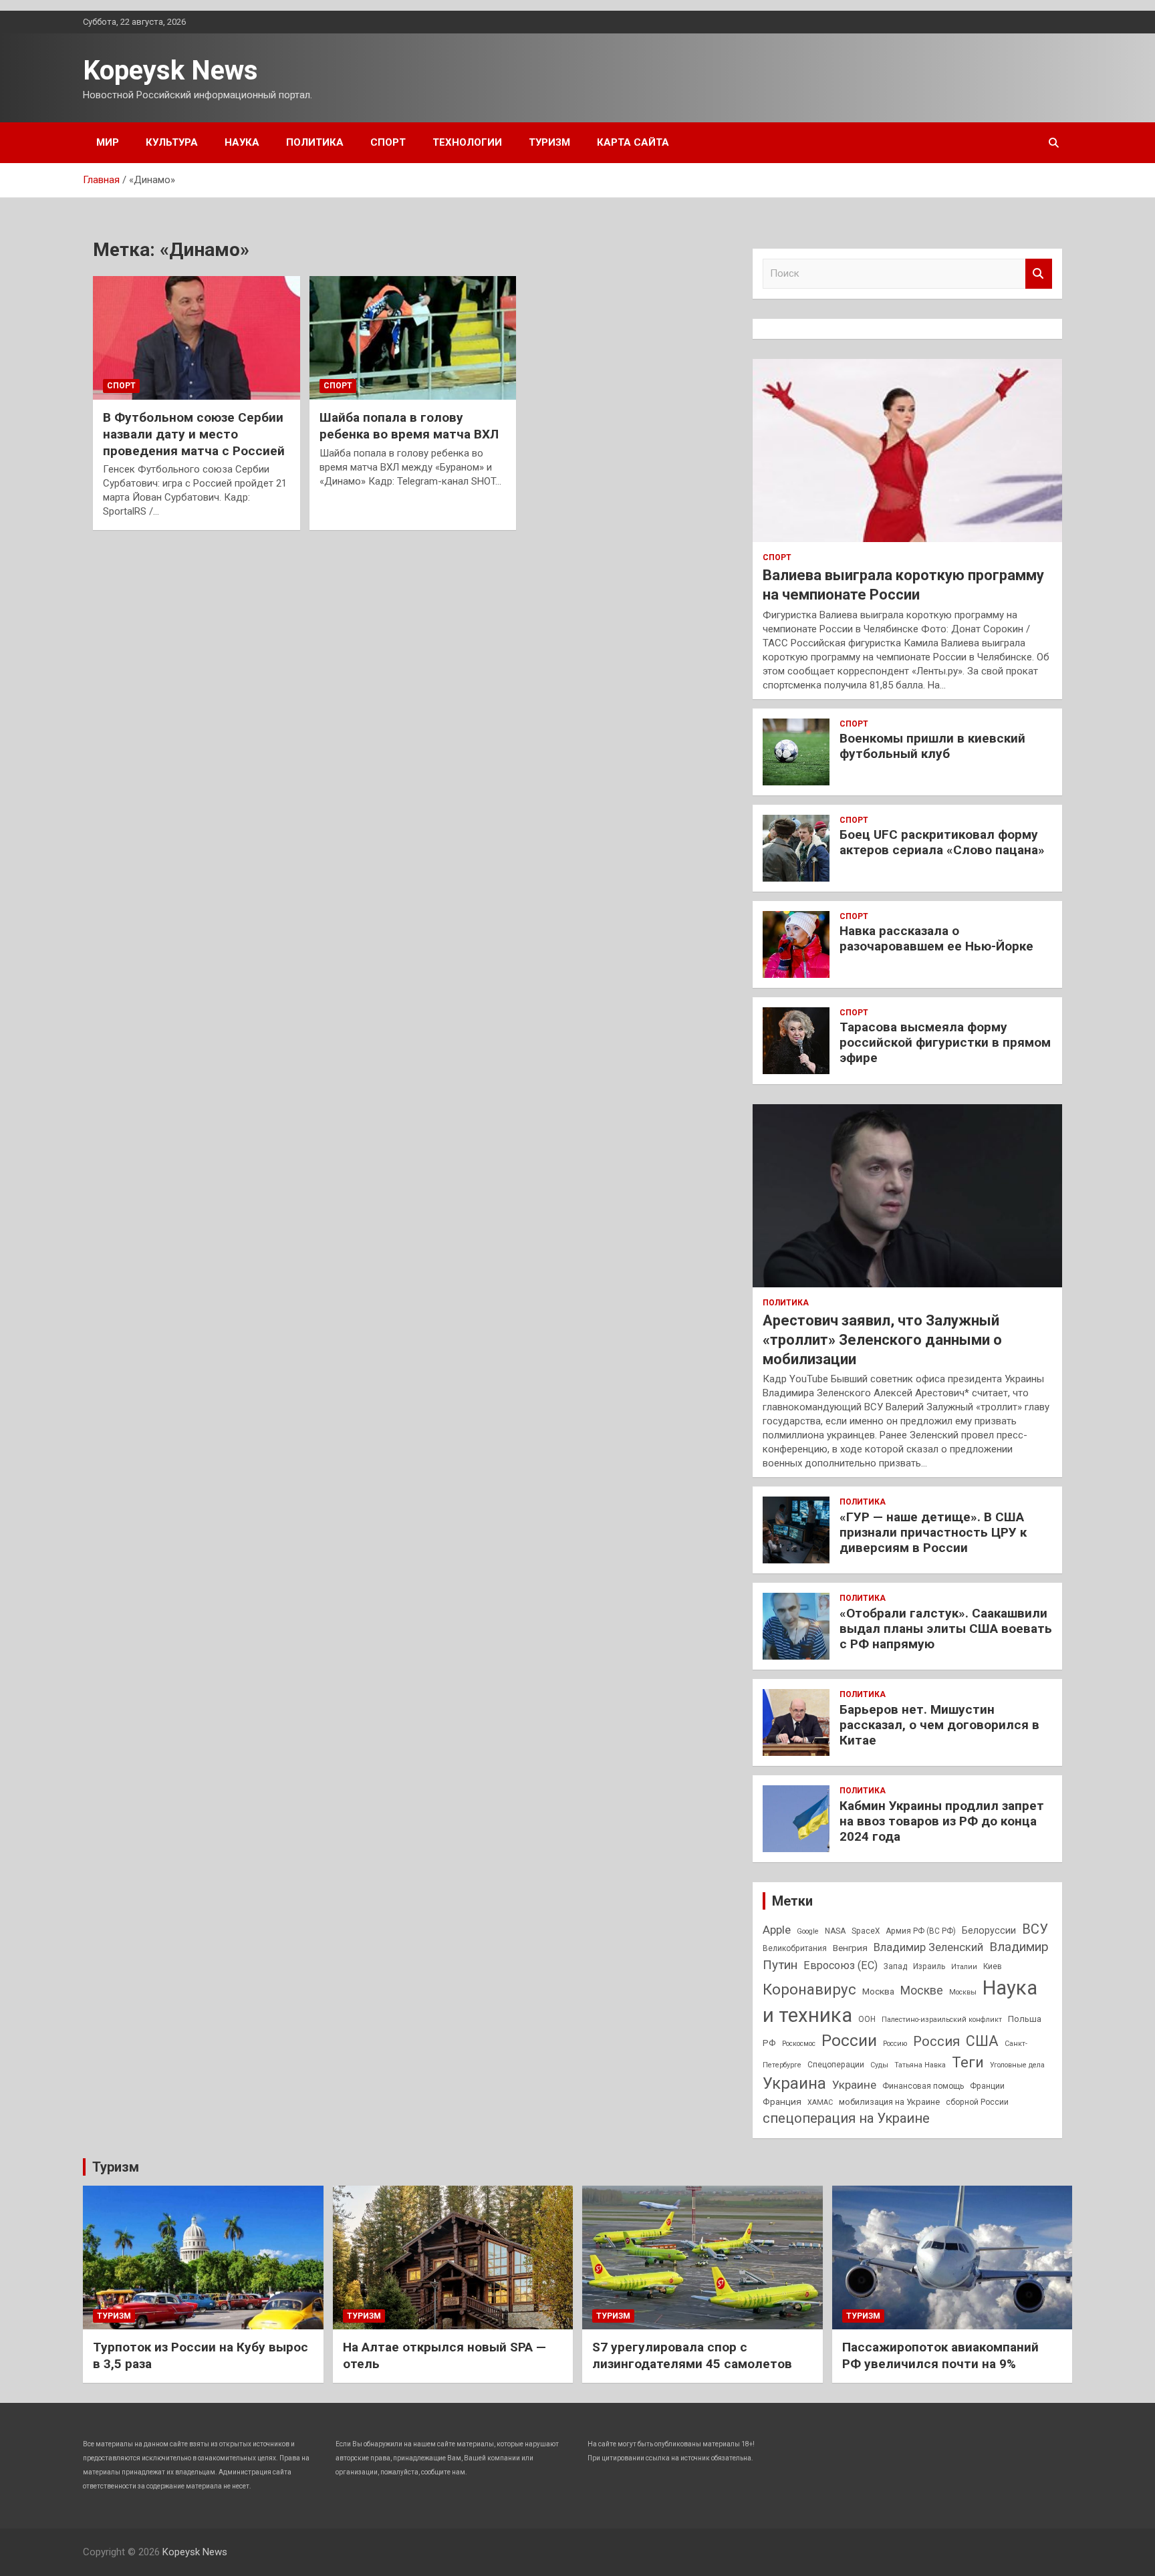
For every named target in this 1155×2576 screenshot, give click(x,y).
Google (808, 1931)
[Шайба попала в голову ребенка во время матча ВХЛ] (413, 338)
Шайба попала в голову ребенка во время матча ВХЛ (409, 426)
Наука (242, 142)
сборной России (977, 2102)
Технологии (467, 142)
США (982, 2041)
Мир (108, 142)
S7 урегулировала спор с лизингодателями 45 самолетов (692, 2355)
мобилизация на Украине (889, 2102)
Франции (987, 2086)
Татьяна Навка (920, 2065)
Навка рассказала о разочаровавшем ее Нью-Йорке (936, 938)
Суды (879, 2065)
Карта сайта (633, 142)
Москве (922, 1990)
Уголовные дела (1017, 2065)
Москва (878, 1991)
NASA (835, 1931)
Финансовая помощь (923, 2086)
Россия (936, 2041)
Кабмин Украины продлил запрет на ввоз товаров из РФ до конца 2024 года (942, 1821)
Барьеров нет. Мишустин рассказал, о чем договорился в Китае (939, 1725)
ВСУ (1035, 1929)
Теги (968, 2062)
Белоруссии (989, 1931)
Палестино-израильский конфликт (942, 2020)
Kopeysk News (170, 71)
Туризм (549, 142)
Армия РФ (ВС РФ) (921, 1931)
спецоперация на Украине (846, 2118)
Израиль (929, 1966)
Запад (895, 1966)
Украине (854, 2085)
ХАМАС (820, 2102)
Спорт (388, 142)
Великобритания (795, 1948)
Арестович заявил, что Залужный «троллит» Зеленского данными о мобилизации (882, 1339)
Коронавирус (809, 1989)
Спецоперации (836, 2065)
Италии (964, 1967)
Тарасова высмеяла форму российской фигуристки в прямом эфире (945, 1042)
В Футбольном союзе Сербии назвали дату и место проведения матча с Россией (194, 434)
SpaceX (866, 1931)
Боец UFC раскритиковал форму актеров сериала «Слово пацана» (942, 842)
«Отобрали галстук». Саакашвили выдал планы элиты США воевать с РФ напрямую (946, 1629)
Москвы (963, 1992)
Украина (794, 2083)
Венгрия (850, 1948)
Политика (315, 142)
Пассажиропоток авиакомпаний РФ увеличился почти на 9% (940, 2355)
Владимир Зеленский (928, 1947)
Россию (895, 2044)
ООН (867, 2019)
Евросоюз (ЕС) (841, 1965)
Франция (782, 2101)
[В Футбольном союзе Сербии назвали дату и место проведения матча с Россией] (196, 338)
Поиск (1039, 274)
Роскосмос (799, 2044)
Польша (1025, 2019)
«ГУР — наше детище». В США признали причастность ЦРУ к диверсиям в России (933, 1532)
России (849, 2040)
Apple (777, 1930)
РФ (769, 2043)
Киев (993, 1966)
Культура (172, 142)
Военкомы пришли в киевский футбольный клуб (932, 746)
